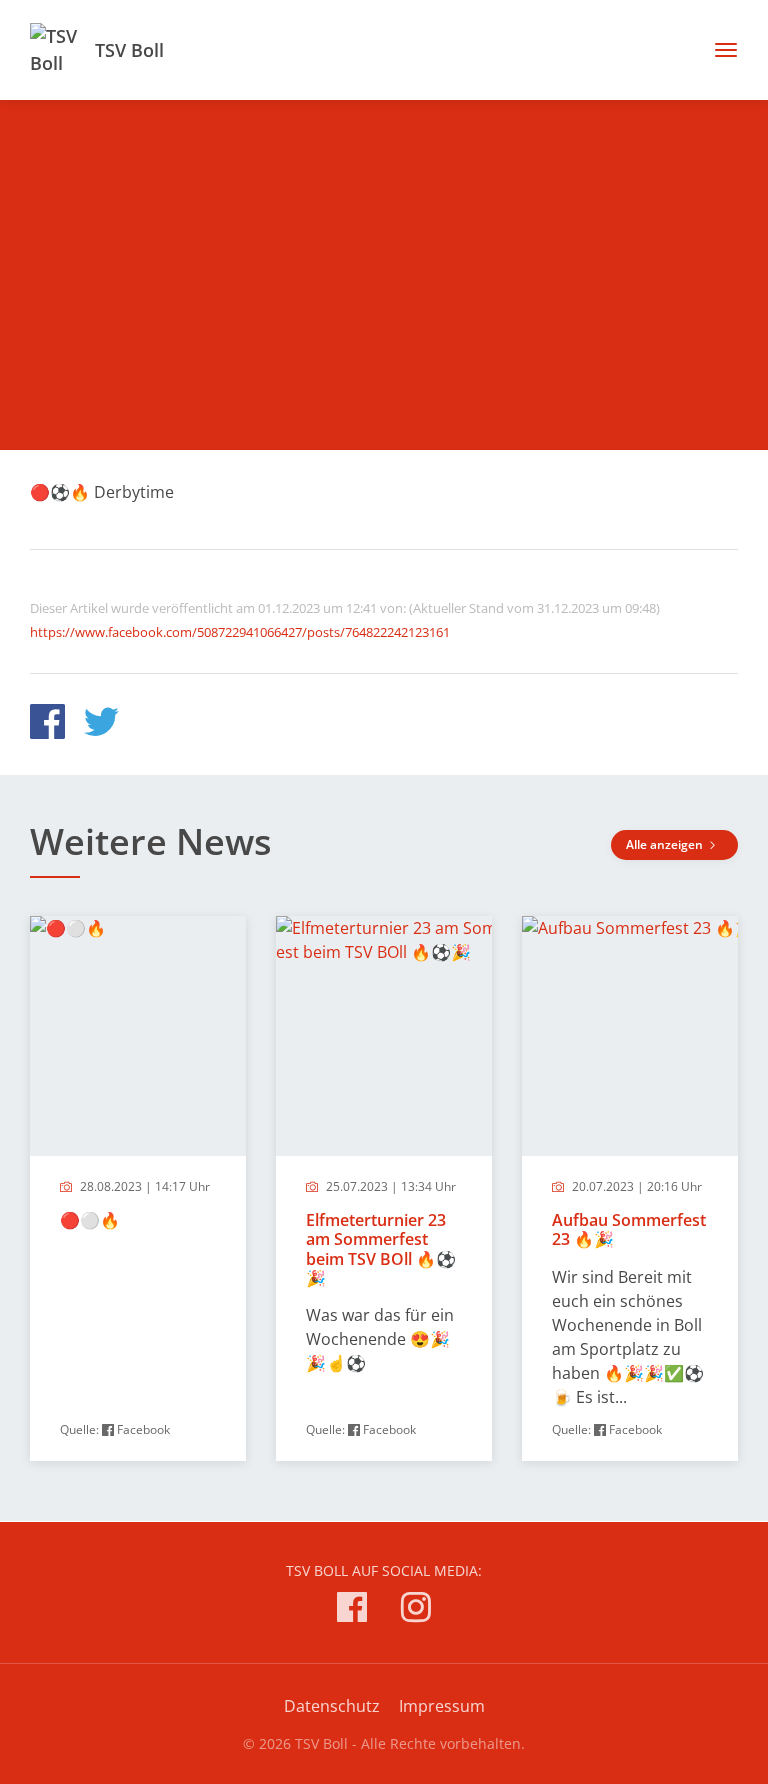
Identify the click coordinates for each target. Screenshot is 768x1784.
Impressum (442, 1706)
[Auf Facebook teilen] (47, 724)
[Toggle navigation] (718, 50)
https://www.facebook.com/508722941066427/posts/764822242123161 (240, 632)
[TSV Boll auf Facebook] (352, 1610)
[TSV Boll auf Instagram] (416, 1610)
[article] (138, 1188)
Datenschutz (332, 1706)
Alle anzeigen (666, 844)
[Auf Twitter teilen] (101, 724)
